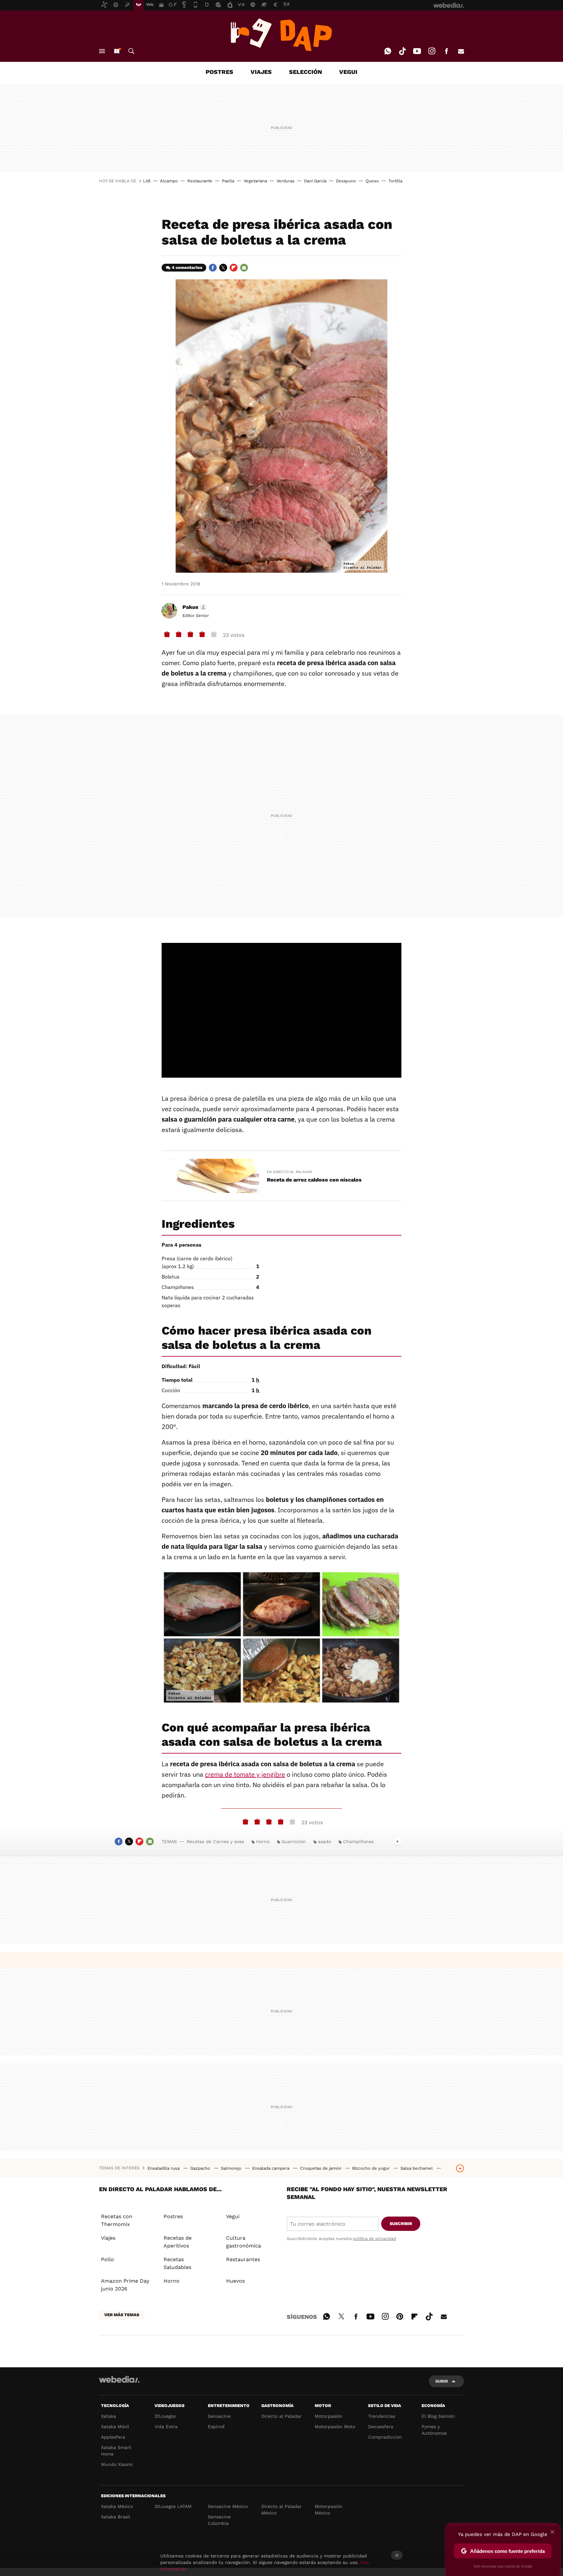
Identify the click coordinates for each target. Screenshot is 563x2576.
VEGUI (348, 72)
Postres (173, 2216)
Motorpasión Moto (335, 2427)
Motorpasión (329, 2416)
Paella (228, 181)
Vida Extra (166, 2427)
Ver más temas (122, 2315)
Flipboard (234, 268)
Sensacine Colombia (219, 2520)
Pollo (108, 2259)
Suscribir (401, 2224)
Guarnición (294, 1841)
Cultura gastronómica (244, 2242)
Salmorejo (232, 2168)
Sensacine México (228, 2506)
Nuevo (117, 51)
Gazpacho (201, 2168)
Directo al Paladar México (281, 2510)
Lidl (147, 181)
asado (325, 1841)
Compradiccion (385, 2437)
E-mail (461, 51)
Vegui (233, 2216)
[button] (194, 607)
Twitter (223, 268)
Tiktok (402, 51)
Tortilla (395, 181)
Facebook (446, 51)
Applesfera (113, 2437)
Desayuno (346, 181)
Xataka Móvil (115, 2427)
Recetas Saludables (177, 2263)
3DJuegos (165, 2416)
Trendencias (382, 2416)
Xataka (108, 2416)
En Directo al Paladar (289, 1172)
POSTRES (219, 72)
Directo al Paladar (281, 2416)
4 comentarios (187, 267)
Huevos (235, 2281)
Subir (442, 2381)
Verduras (286, 181)
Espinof (216, 2427)
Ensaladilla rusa (164, 2168)
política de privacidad (374, 2239)
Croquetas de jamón (321, 2168)
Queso (372, 181)
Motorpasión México (329, 2510)
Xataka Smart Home (116, 2451)
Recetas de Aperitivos (178, 2242)
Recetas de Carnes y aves (215, 1841)
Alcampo (169, 181)
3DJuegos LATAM (173, 2506)
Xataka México (117, 2506)
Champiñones (358, 1841)
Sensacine (219, 2416)
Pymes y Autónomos (434, 2430)
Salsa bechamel (417, 2168)
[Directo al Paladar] (281, 35)
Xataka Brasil (115, 2517)
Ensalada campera (271, 2168)
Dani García (315, 181)
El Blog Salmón (438, 2416)
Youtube (417, 51)
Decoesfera (381, 2427)
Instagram (432, 51)
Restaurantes (243, 2259)
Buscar (131, 51)
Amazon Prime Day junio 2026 (125, 2285)
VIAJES (261, 72)
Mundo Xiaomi (117, 2464)
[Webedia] (119, 2379)
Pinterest (400, 2316)
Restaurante (200, 181)
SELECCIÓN (305, 72)
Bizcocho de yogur (372, 2168)
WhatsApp (388, 51)
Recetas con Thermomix (117, 2220)
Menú (102, 51)
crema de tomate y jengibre (245, 1774)
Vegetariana (255, 181)
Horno (263, 1841)
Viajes (108, 2238)
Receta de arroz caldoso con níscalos (314, 1180)
